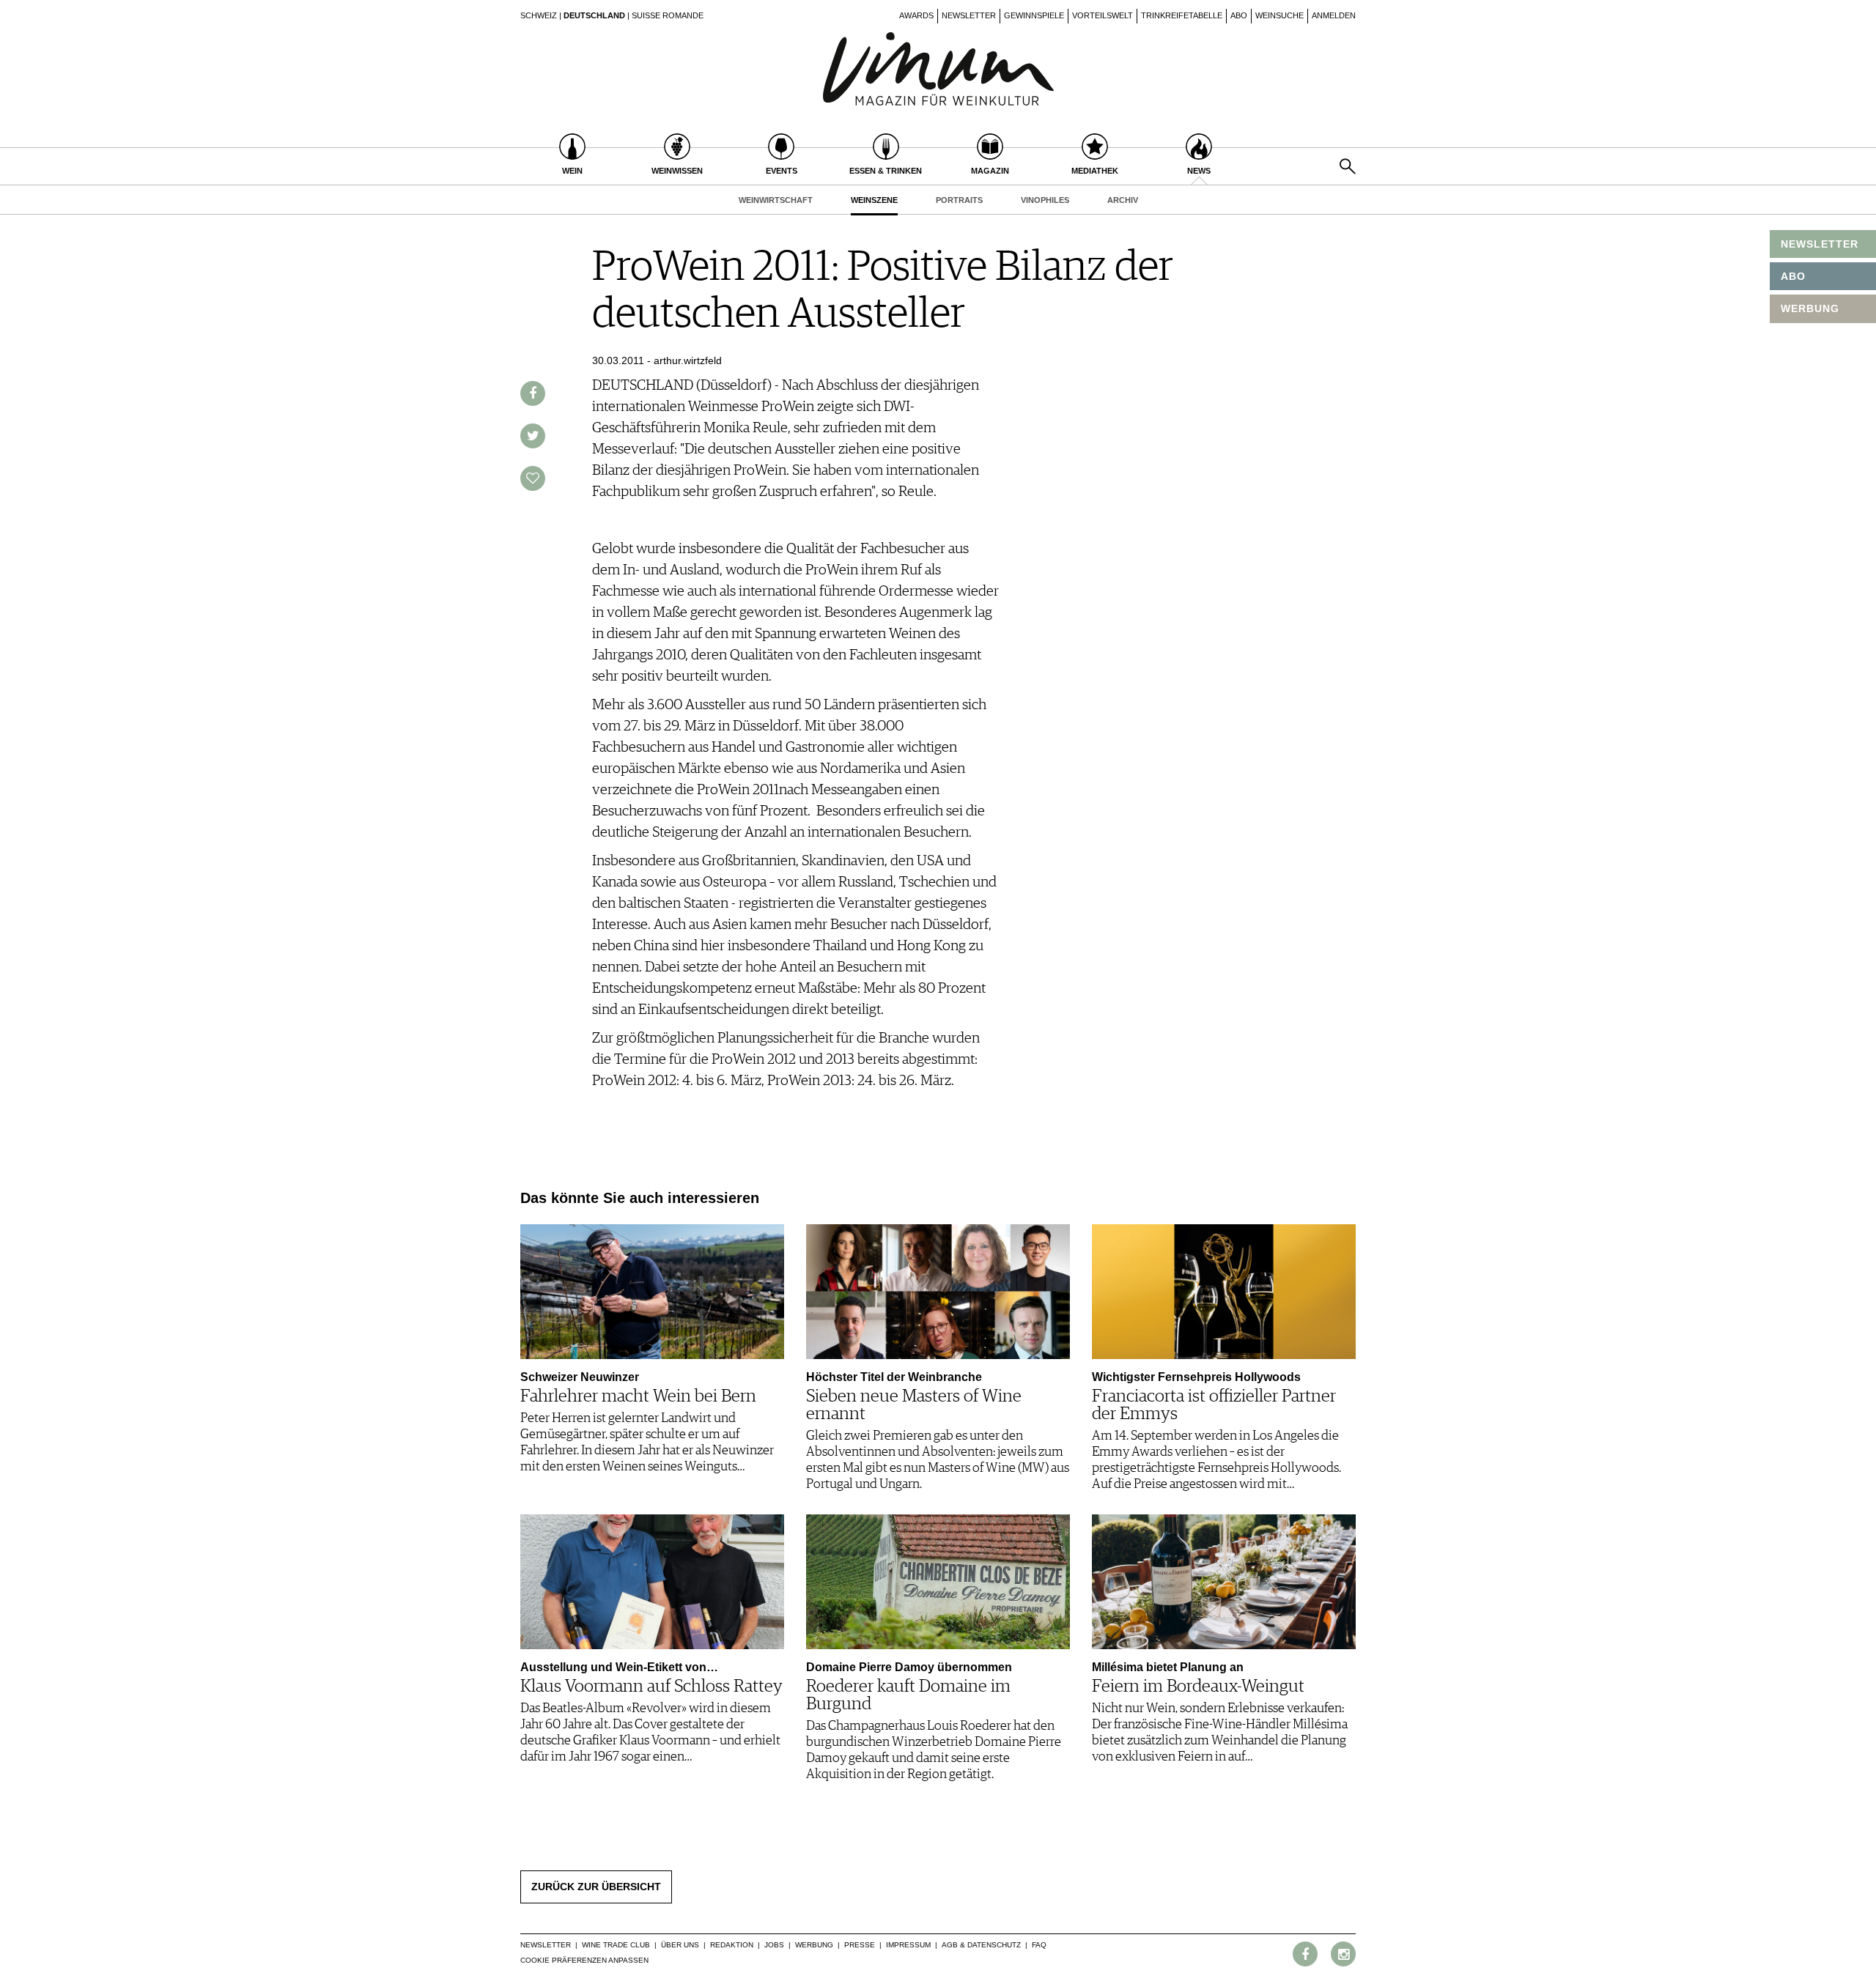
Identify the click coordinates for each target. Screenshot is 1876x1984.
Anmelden (1334, 15)
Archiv (1123, 200)
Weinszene (874, 200)
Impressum (908, 1945)
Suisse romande (668, 15)
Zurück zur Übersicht (596, 1887)
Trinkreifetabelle (1182, 15)
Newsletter (969, 15)
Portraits (959, 200)
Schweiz (539, 15)
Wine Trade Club (616, 1945)
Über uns (680, 1945)
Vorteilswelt (1103, 15)
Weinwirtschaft (776, 200)
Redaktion (732, 1945)
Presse (860, 1945)
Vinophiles (1045, 200)
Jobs (774, 1945)
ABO (1793, 276)
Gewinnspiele (1034, 15)
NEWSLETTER (1820, 244)
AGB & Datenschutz (981, 1945)
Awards (916, 15)
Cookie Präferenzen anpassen (584, 1960)
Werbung (814, 1945)
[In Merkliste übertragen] (533, 478)
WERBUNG (1810, 308)
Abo (1239, 15)
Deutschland (594, 15)
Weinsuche (1279, 15)
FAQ (1039, 1945)
